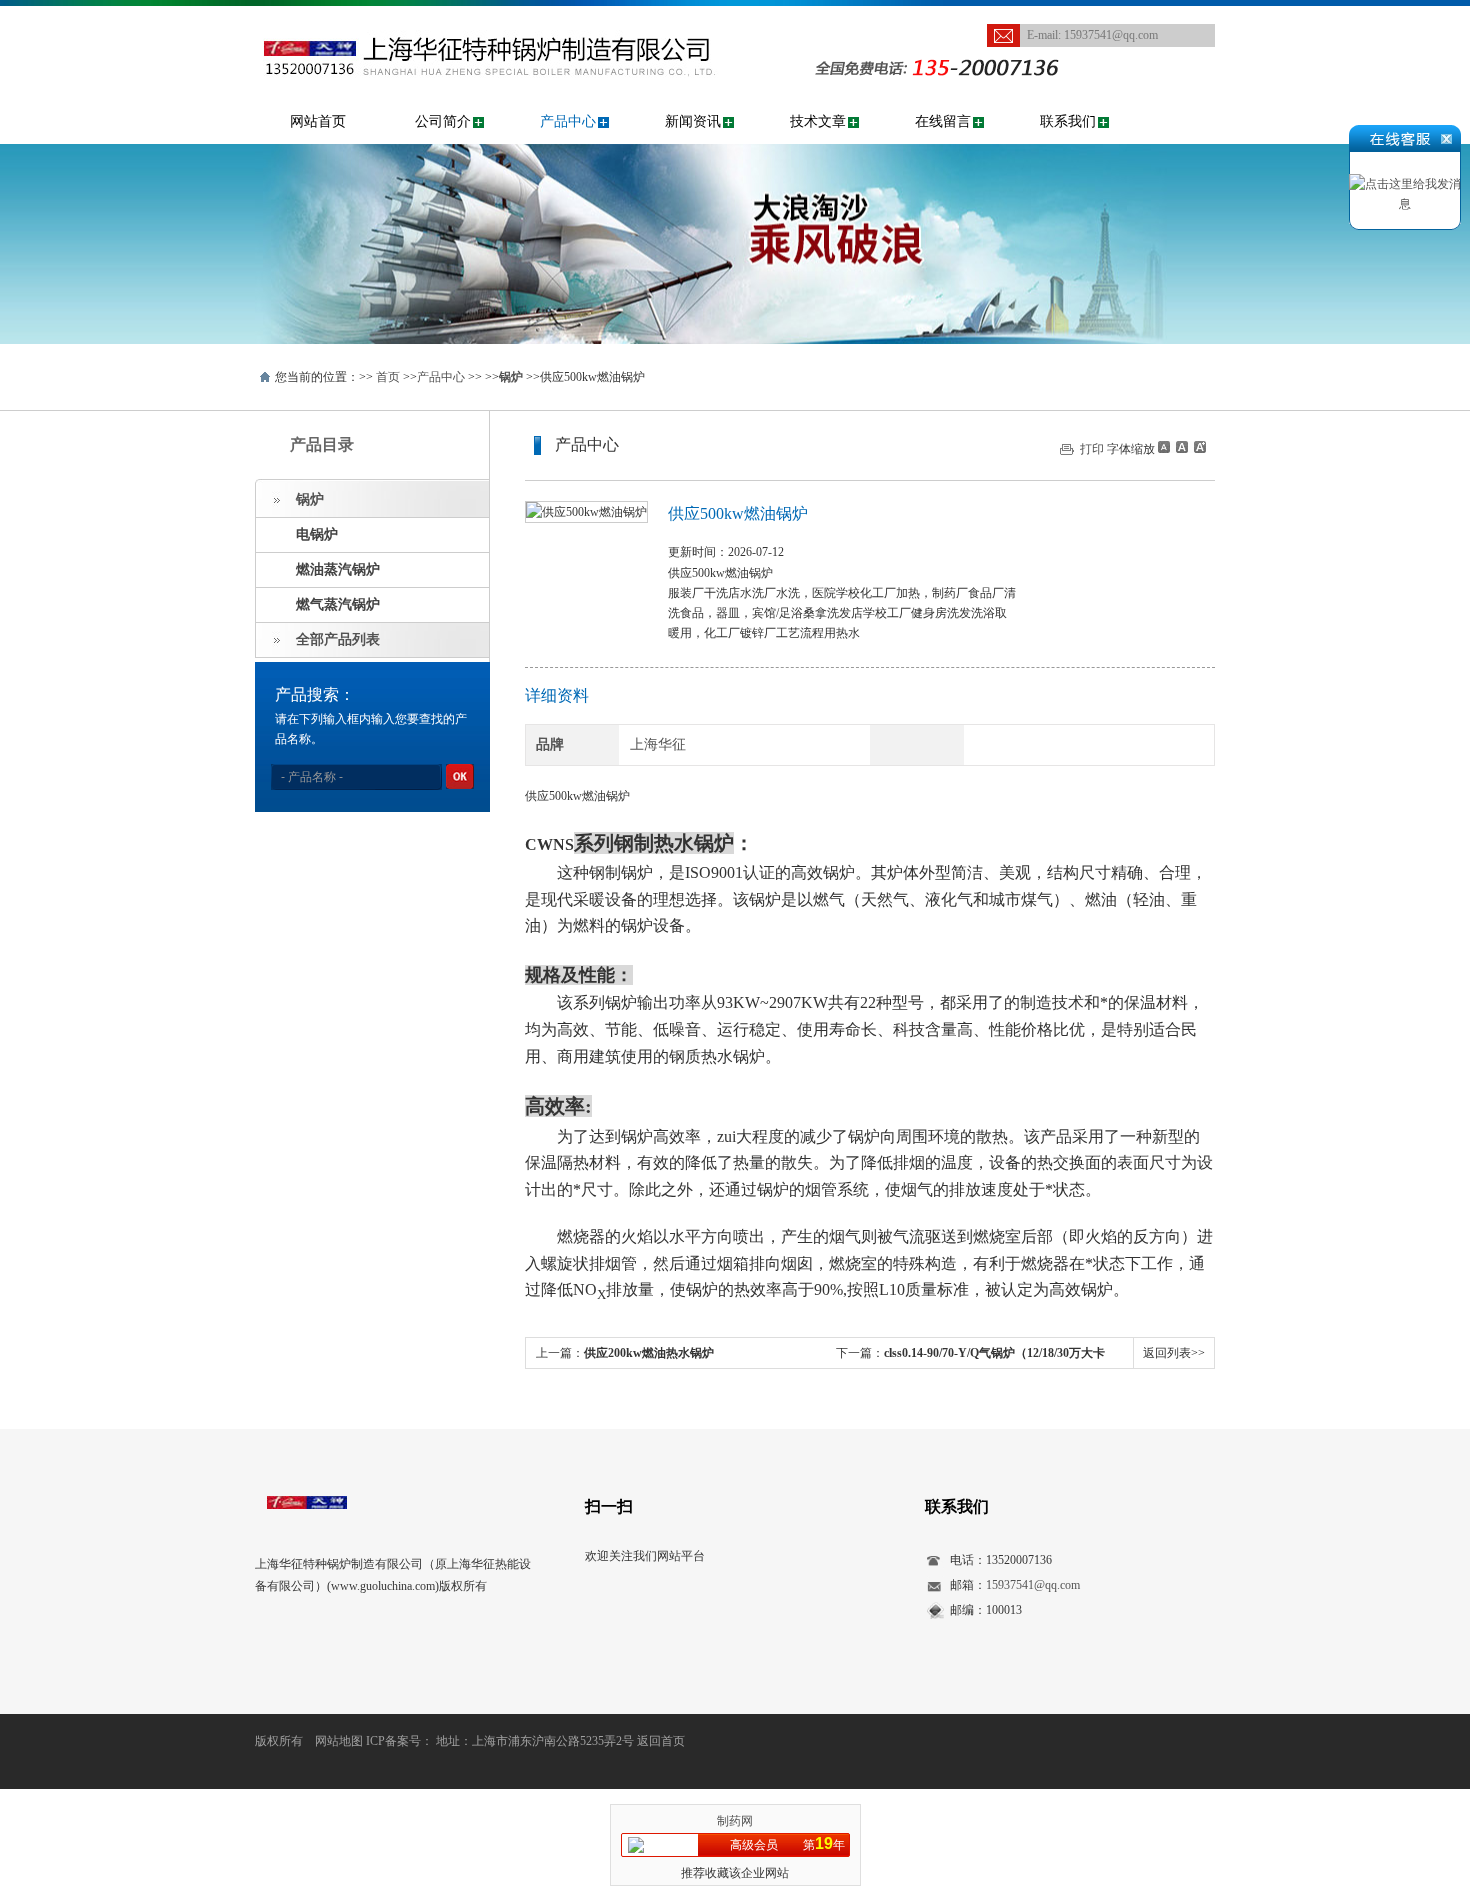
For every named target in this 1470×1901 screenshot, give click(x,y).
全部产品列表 (338, 639)
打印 (1092, 449)
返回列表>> (1174, 1353)
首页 (388, 377)
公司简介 (443, 121)
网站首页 (318, 121)
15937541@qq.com (1111, 35)
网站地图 (339, 1741)
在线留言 (943, 121)
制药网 (735, 1821)
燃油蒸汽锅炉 (338, 569)
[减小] (1164, 447)
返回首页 (661, 1741)
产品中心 (568, 121)
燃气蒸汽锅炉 (338, 604)
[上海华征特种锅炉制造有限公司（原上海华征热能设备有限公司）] (519, 16)
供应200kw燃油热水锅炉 (649, 1353)
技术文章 (818, 121)
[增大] (1198, 447)
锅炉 (310, 499)
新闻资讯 (693, 121)
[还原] (1181, 447)
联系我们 (1068, 121)
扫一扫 (609, 1506)
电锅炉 (317, 534)
